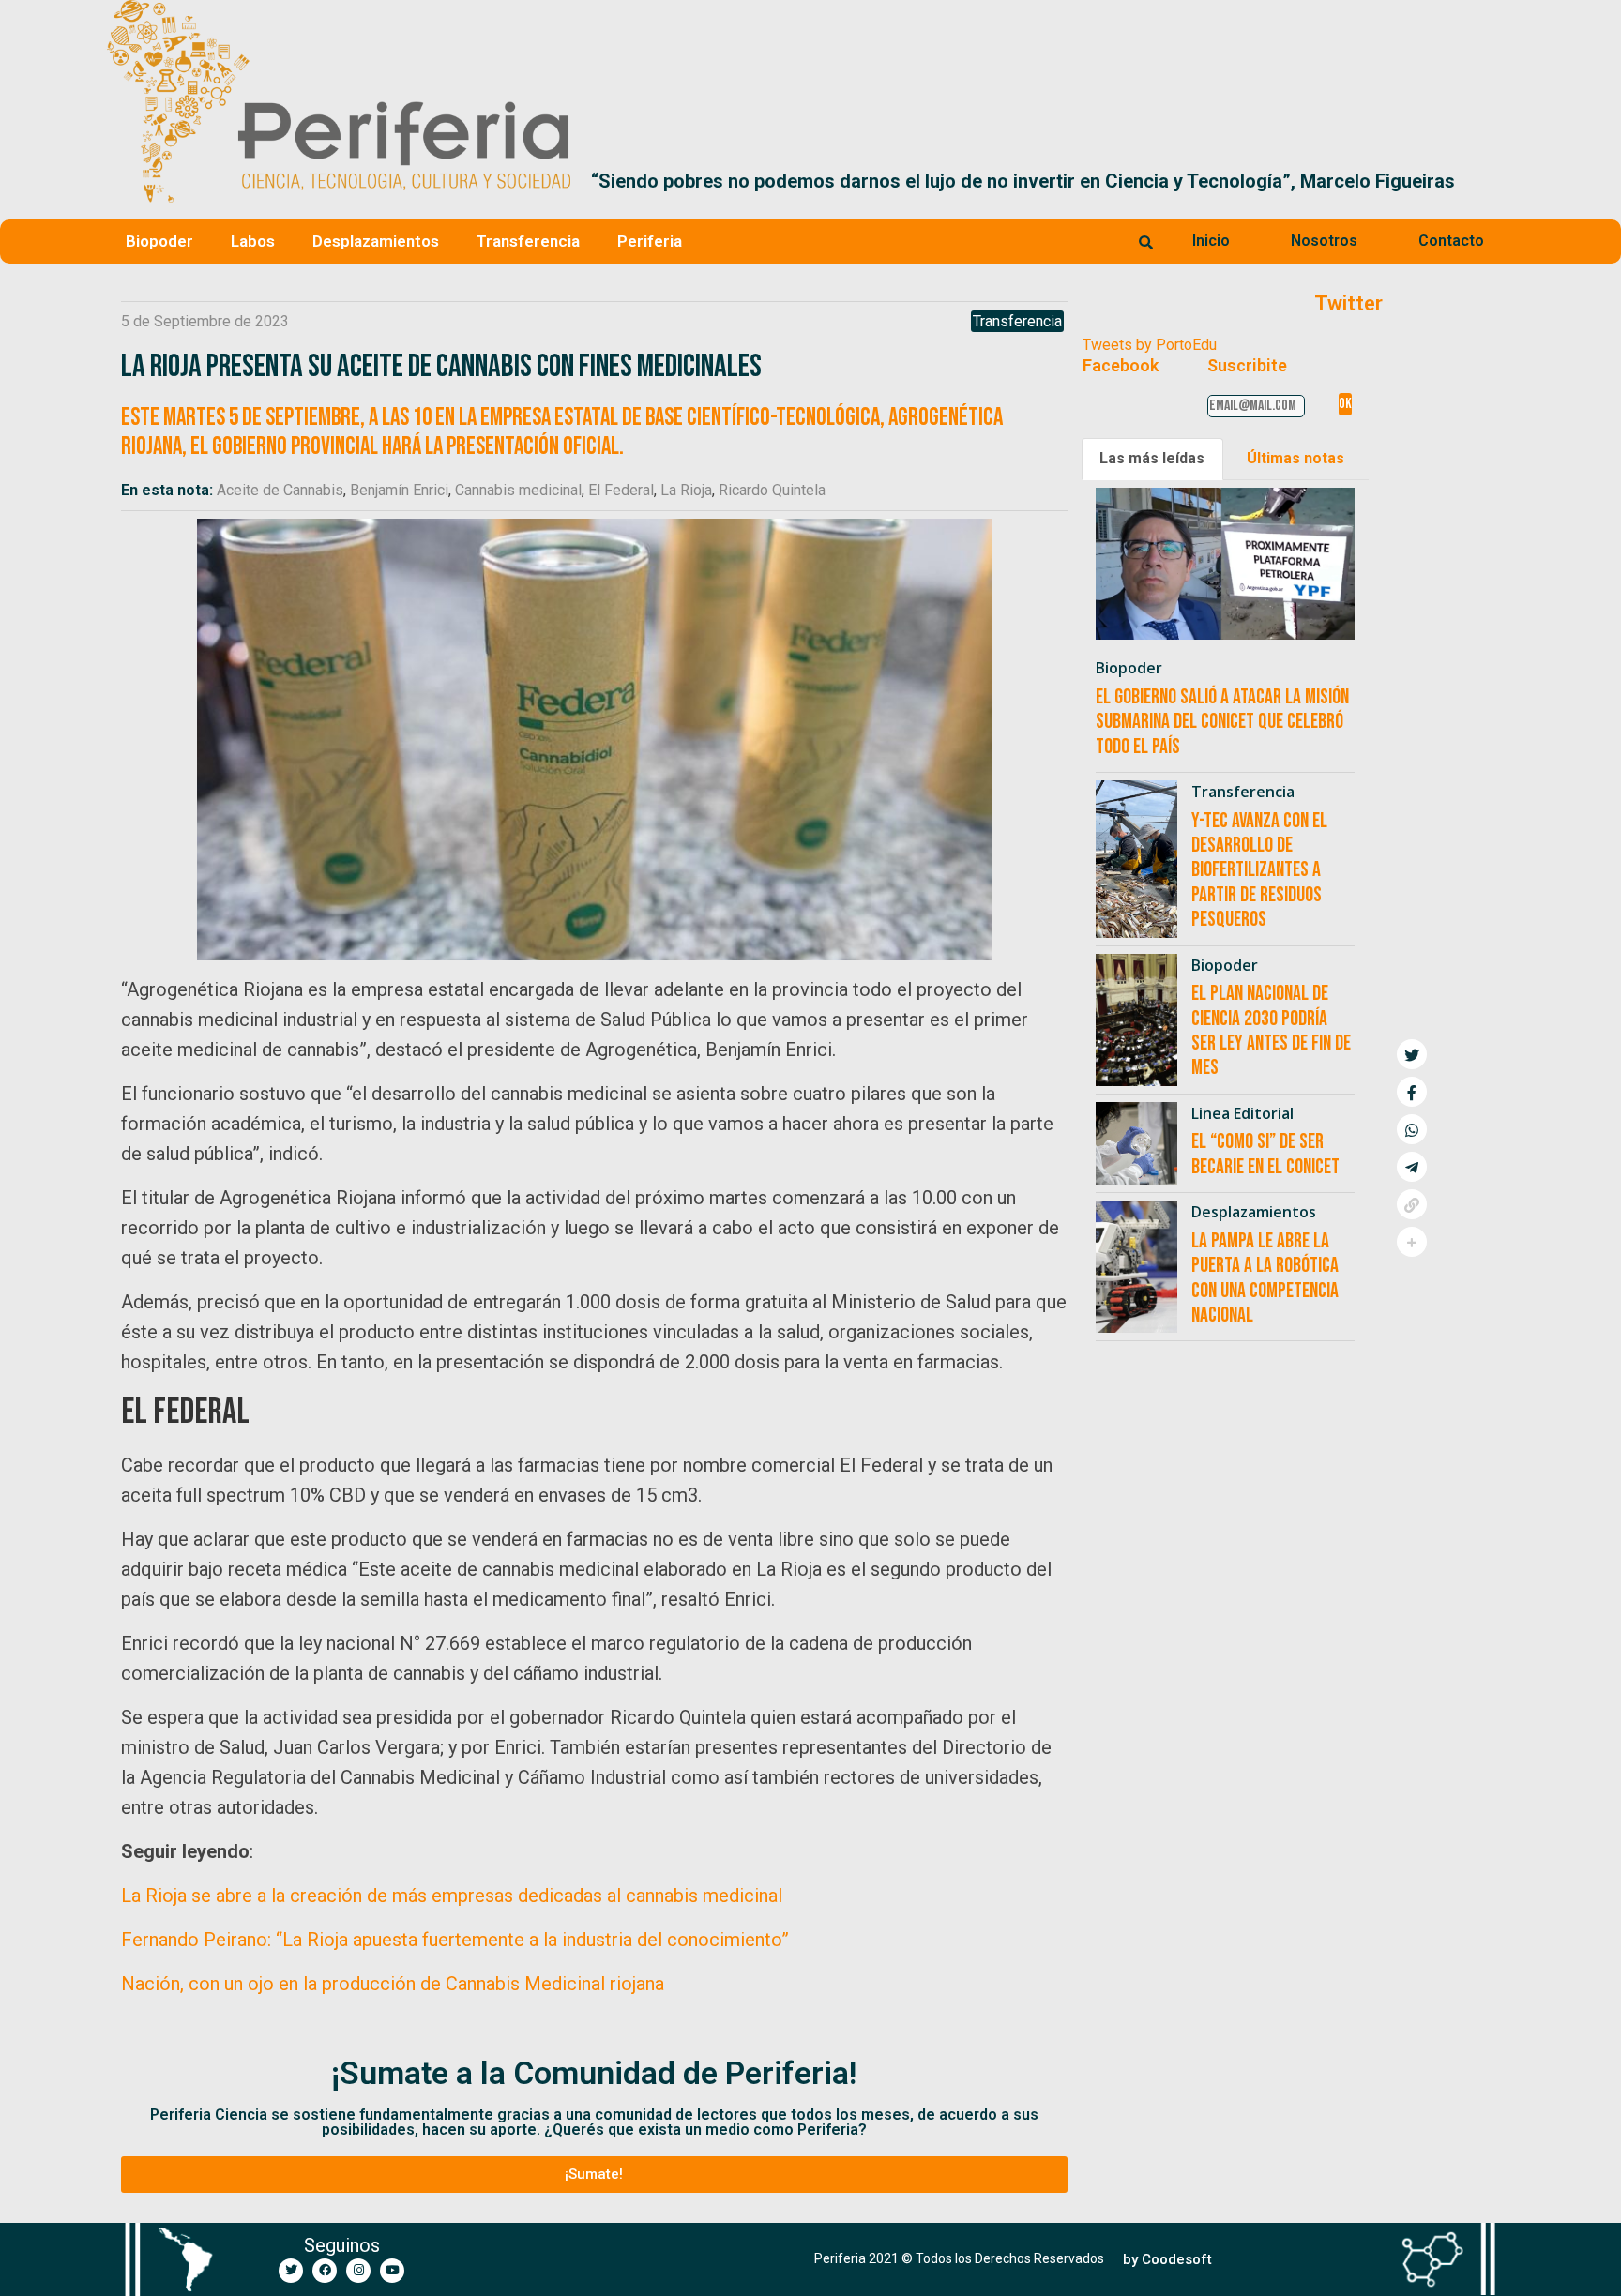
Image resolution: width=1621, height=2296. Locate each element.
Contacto (1451, 241)
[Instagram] (358, 2271)
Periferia (650, 241)
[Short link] (1412, 1204)
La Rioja (686, 490)
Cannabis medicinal (518, 490)
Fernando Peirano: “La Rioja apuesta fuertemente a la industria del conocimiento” (455, 1940)
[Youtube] (392, 2271)
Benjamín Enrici (399, 490)
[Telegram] (1412, 1167)
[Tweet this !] (1412, 1054)
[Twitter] (291, 2271)
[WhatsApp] (1412, 1129)
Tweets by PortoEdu (1150, 345)
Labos (253, 241)
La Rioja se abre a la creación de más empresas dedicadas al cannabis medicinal (452, 1896)
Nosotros (1324, 241)
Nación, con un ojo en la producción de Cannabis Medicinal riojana (393, 1984)
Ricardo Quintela (772, 490)
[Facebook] (325, 2271)
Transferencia (528, 241)
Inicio (1211, 241)
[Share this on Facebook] (1412, 1092)
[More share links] (1412, 1242)
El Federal (621, 490)
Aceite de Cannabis (280, 490)
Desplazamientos (376, 241)
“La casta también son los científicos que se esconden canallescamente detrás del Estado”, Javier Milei (1059, 181)
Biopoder (159, 241)
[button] (1492, 181)
